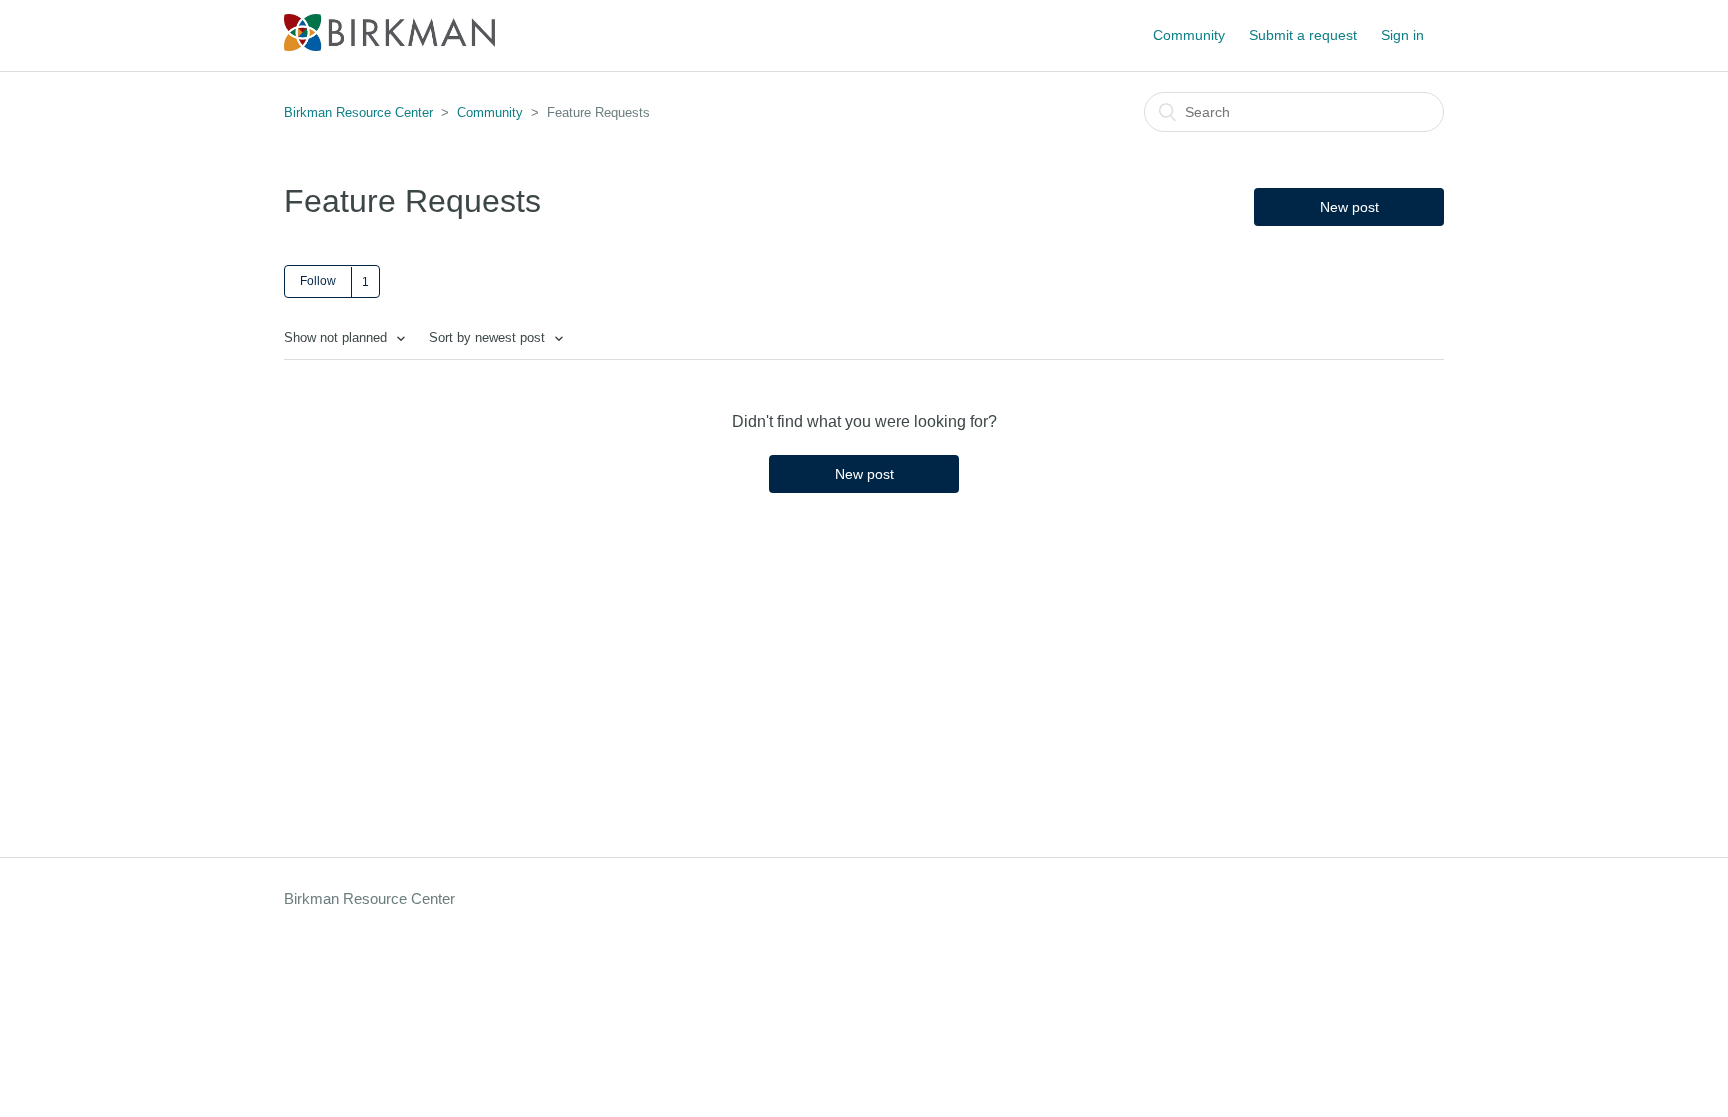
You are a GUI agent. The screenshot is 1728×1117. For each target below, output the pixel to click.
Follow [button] (318, 281)
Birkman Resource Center (358, 112)
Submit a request (1303, 35)
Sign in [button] (1402, 35)
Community (1189, 35)
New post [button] (1349, 207)
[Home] (389, 45)
